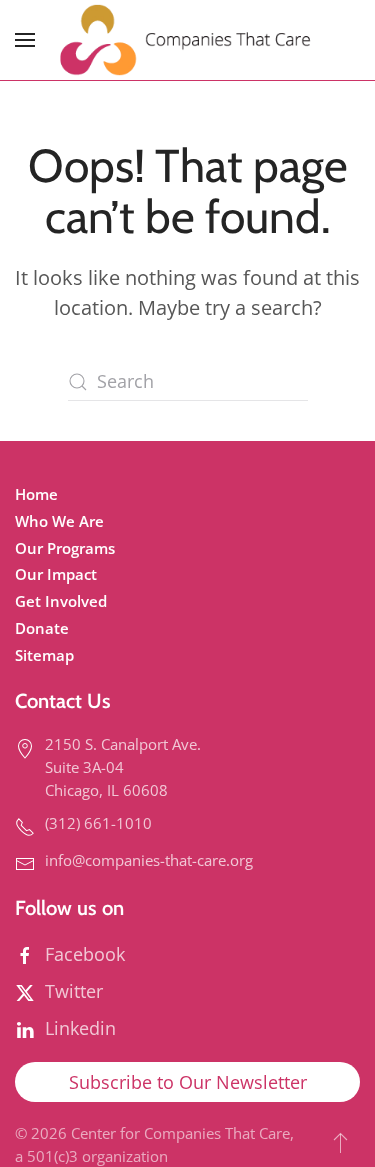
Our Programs (65, 548)
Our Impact (56, 574)
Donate (42, 628)
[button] (25, 40)
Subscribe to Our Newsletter (188, 1082)
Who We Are (59, 521)
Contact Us (63, 700)
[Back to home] (187, 40)
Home (36, 494)
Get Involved (61, 601)
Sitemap (44, 655)
